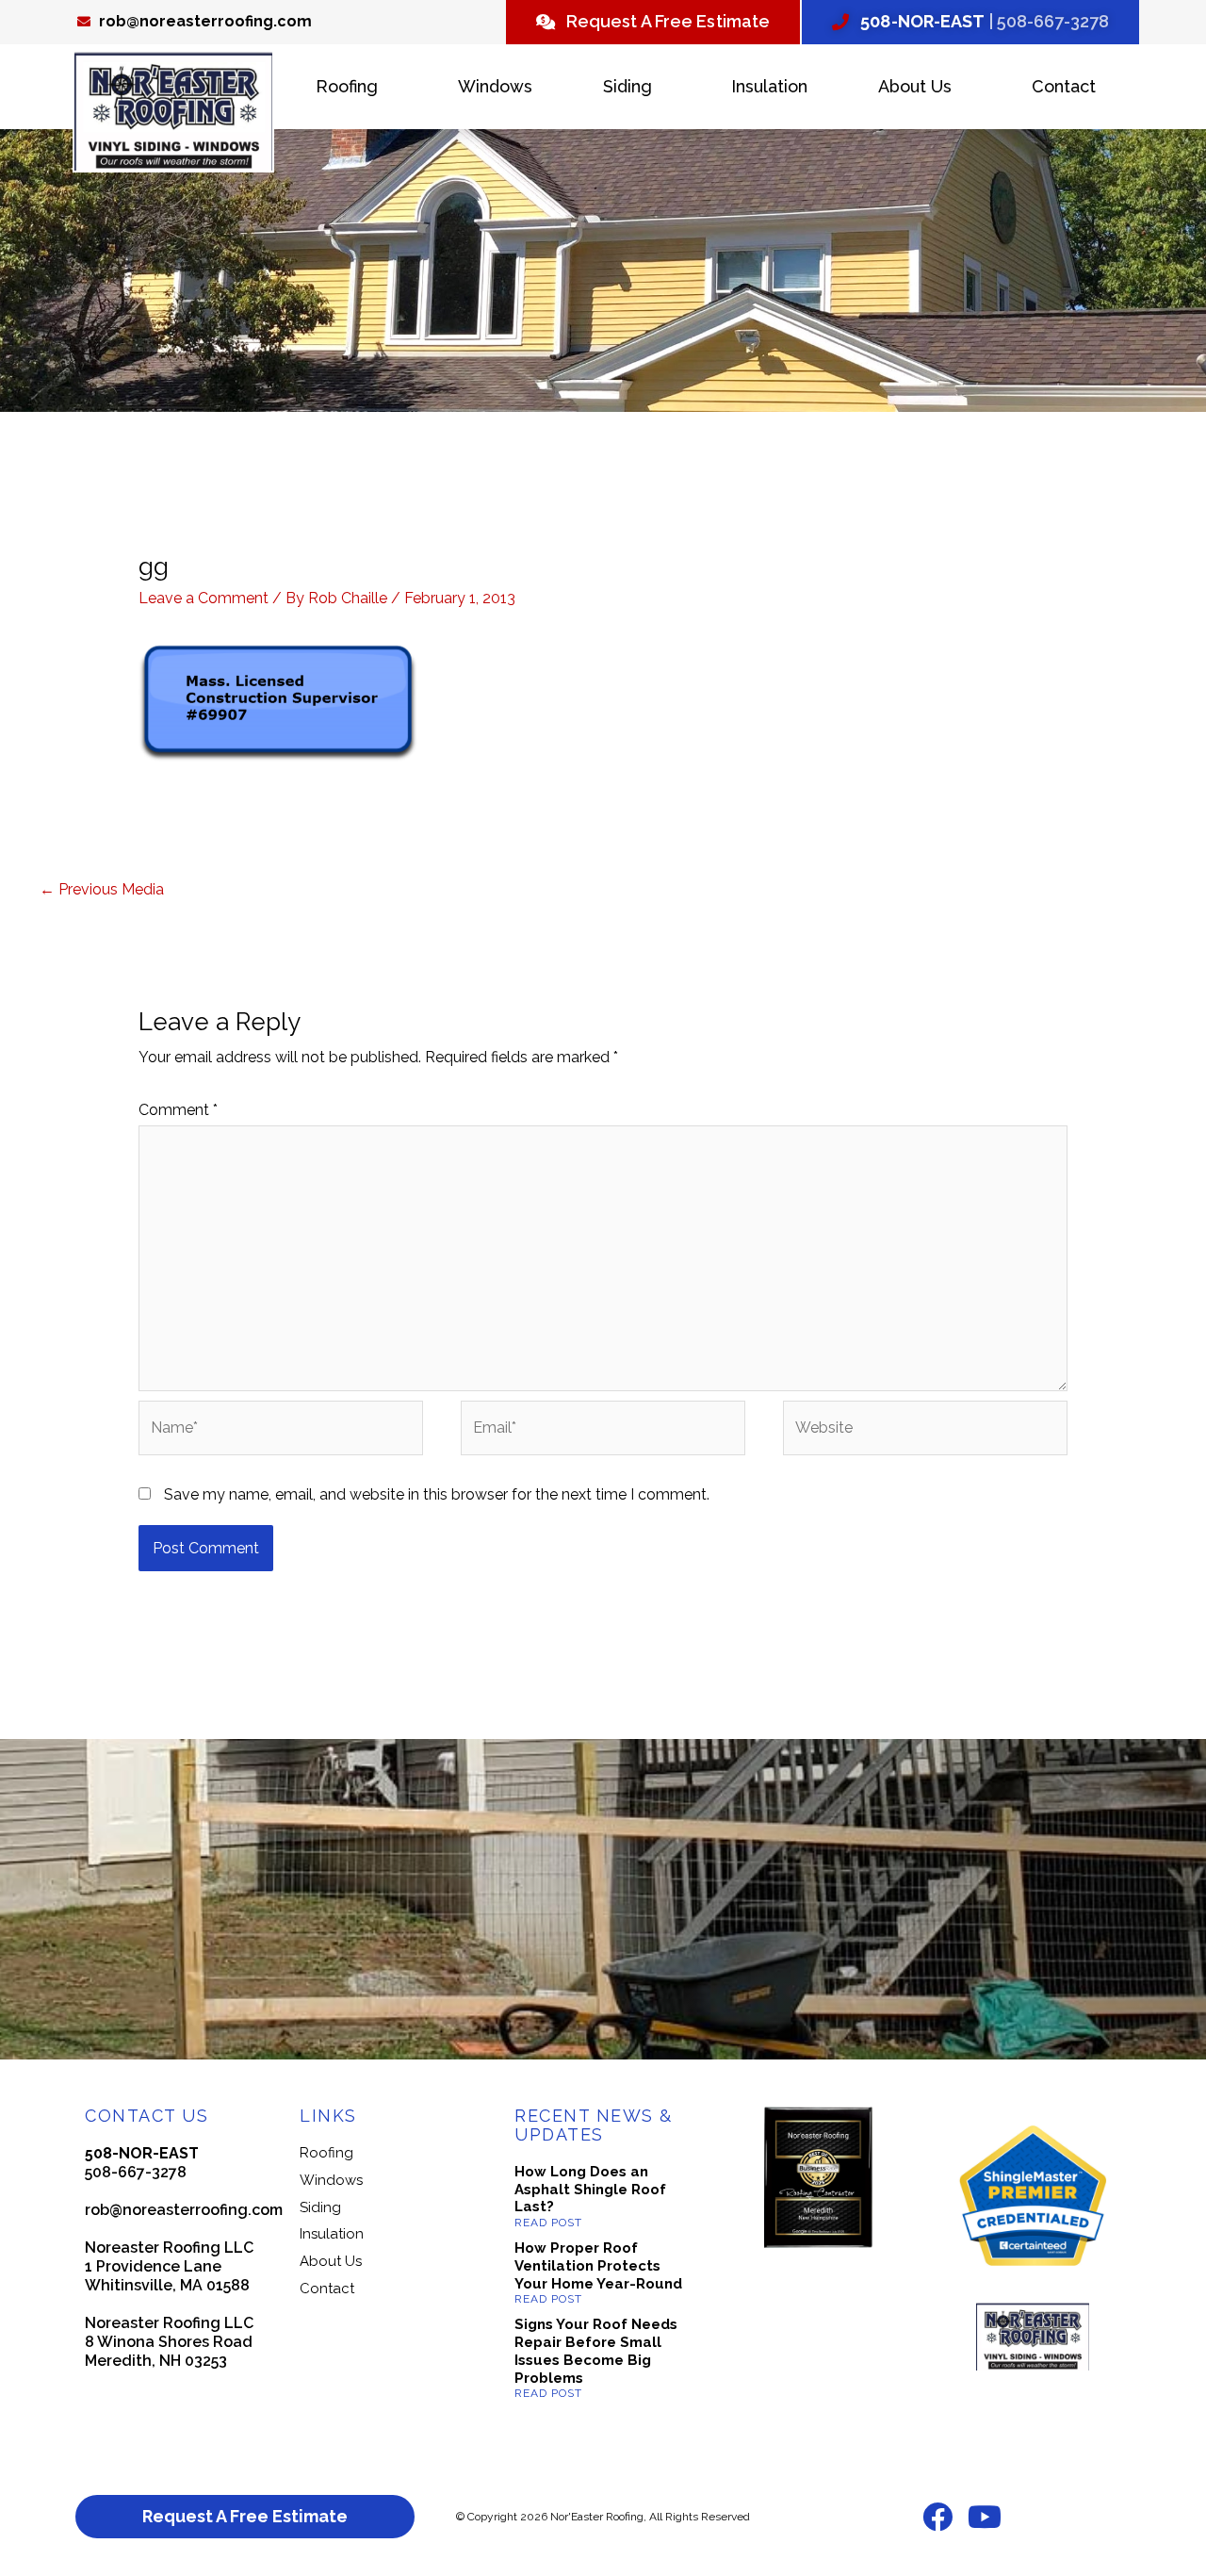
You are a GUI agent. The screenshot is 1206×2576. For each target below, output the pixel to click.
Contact (1064, 86)
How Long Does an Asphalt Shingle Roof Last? (590, 2190)
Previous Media (102, 889)
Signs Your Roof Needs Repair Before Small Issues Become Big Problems (596, 2351)
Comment (178, 1110)
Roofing (347, 86)
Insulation (769, 86)
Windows (495, 86)
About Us (915, 86)
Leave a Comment (204, 598)
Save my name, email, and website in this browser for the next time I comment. (437, 1494)
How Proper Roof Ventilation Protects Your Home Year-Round (598, 2266)
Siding (627, 86)
